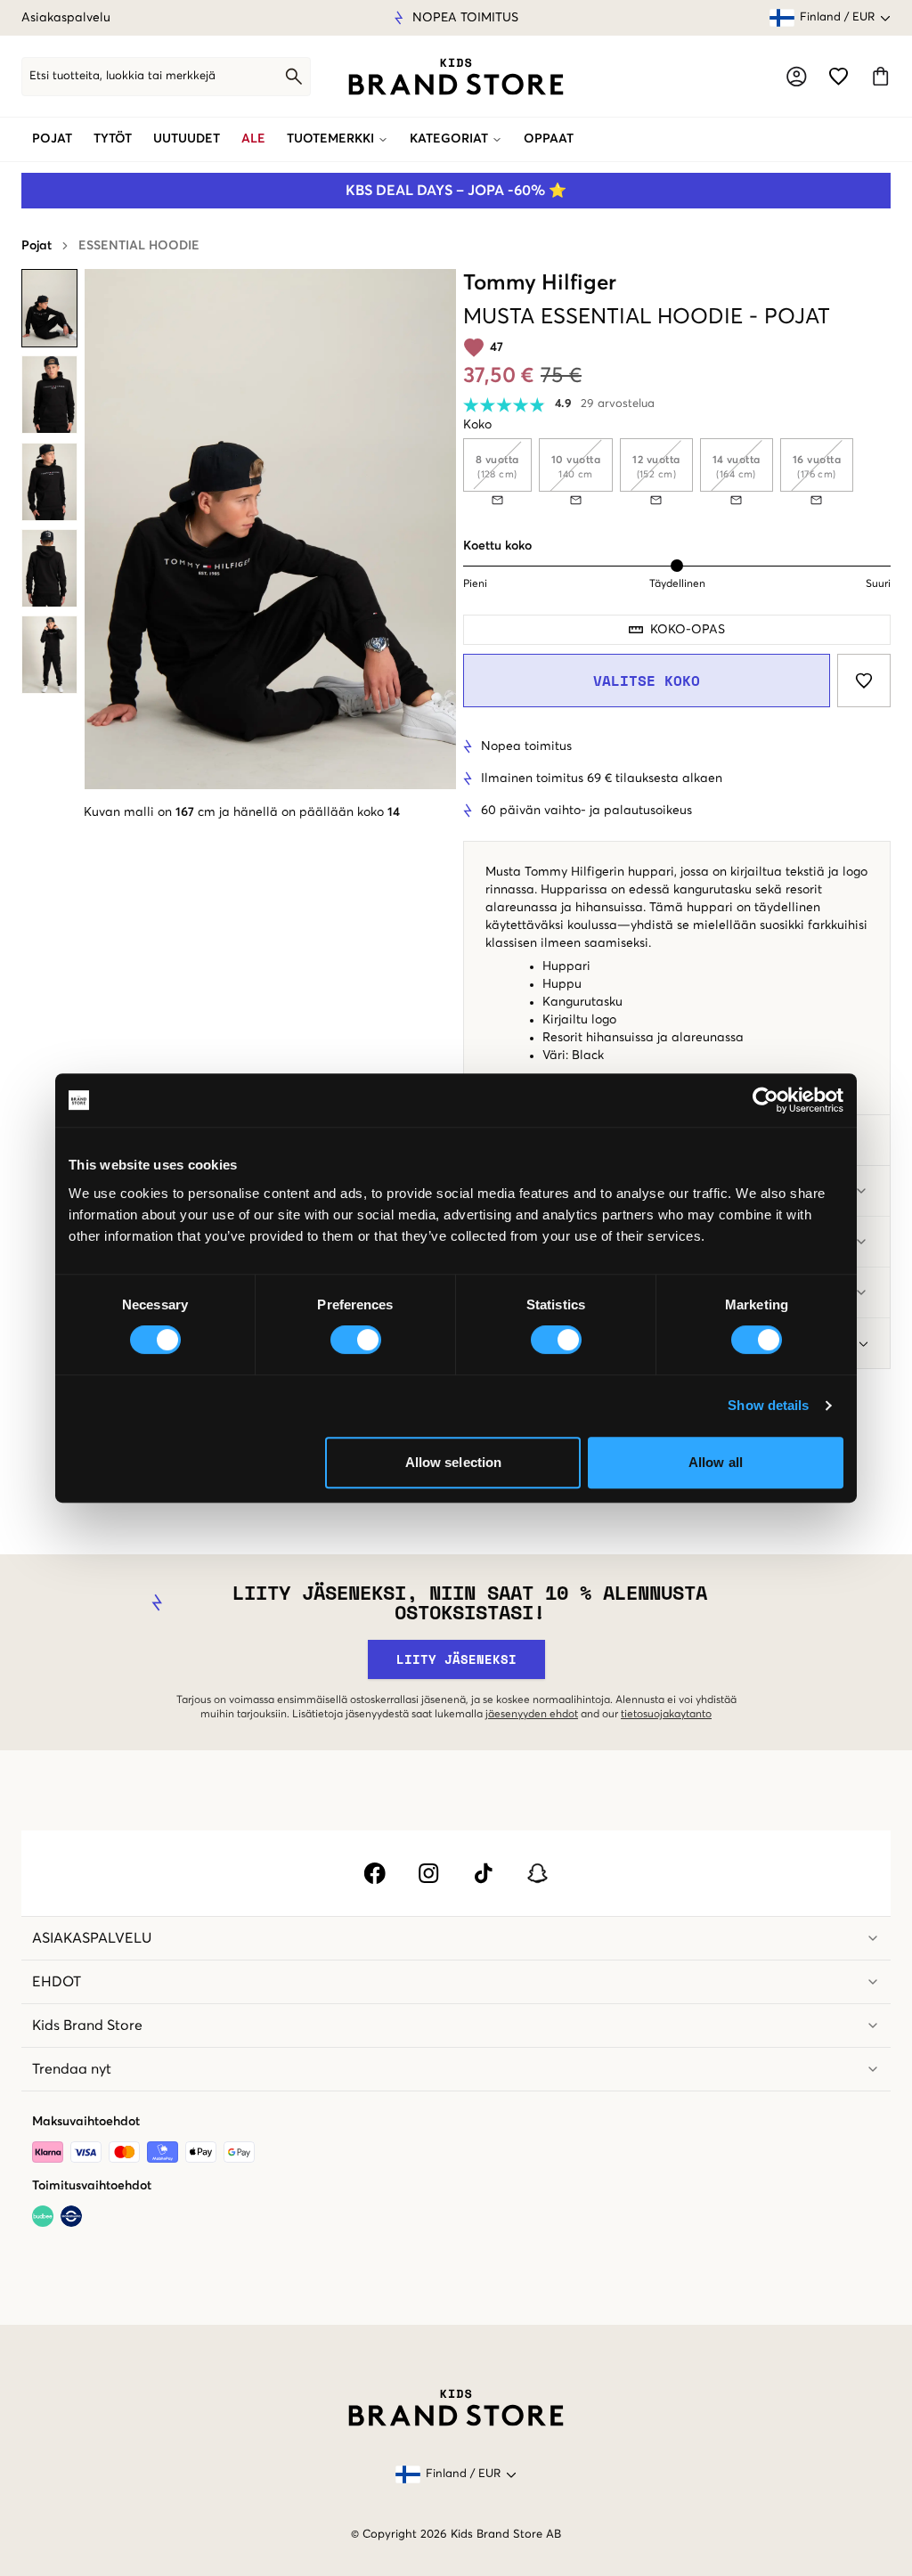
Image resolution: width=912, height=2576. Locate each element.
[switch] (356, 1340)
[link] (456, 77)
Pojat (52, 139)
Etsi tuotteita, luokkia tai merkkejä (122, 76)
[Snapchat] (537, 1873)
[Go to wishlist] (839, 76)
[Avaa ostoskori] (880, 76)
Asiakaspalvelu (66, 18)
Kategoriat (449, 139)
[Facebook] (375, 1873)
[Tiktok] (483, 1873)
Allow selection (454, 1462)
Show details (768, 1405)
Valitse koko (647, 681)
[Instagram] (429, 1873)
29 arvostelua (618, 404)
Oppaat (549, 139)
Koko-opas (688, 630)
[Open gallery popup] (270, 529)
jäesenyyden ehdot (532, 1715)
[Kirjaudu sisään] (797, 76)
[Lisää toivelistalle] (864, 681)
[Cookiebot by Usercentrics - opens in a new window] (765, 1100)
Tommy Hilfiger (540, 283)
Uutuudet (187, 139)
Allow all (716, 1462)
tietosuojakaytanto (666, 1715)
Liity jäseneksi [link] (456, 1659)
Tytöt (113, 139)
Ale (253, 139)
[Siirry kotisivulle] (456, 77)
